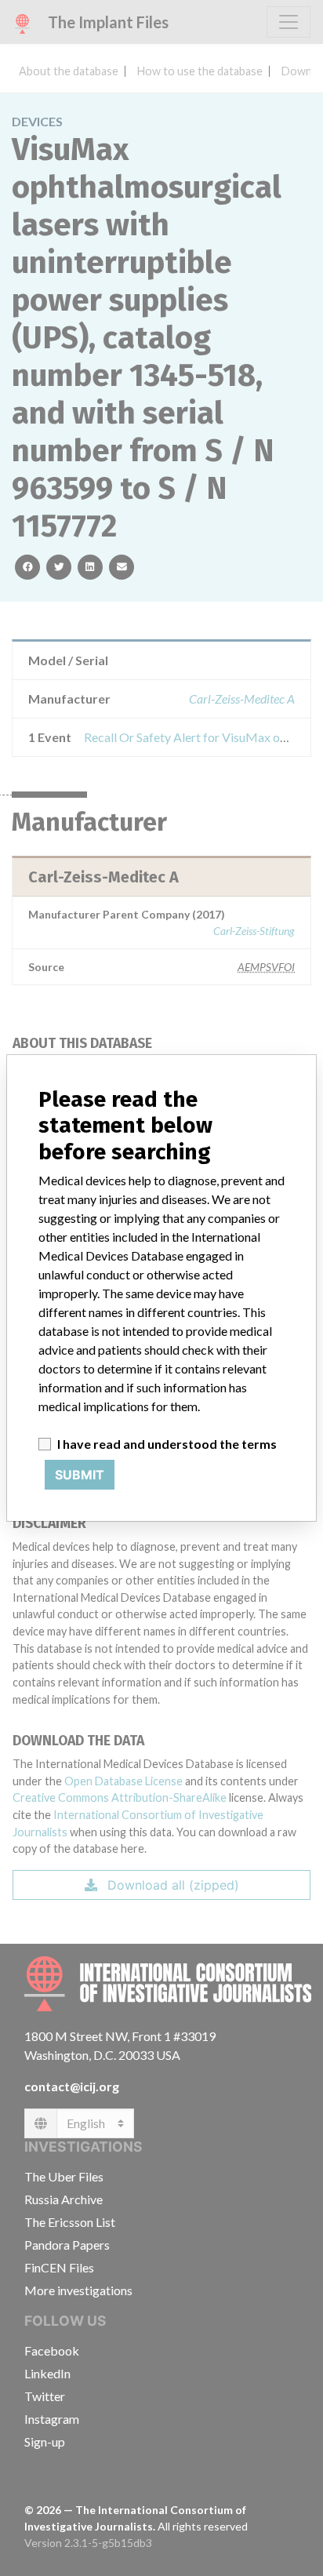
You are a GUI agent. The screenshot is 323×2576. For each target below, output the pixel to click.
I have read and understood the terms (167, 1444)
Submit (80, 1475)
